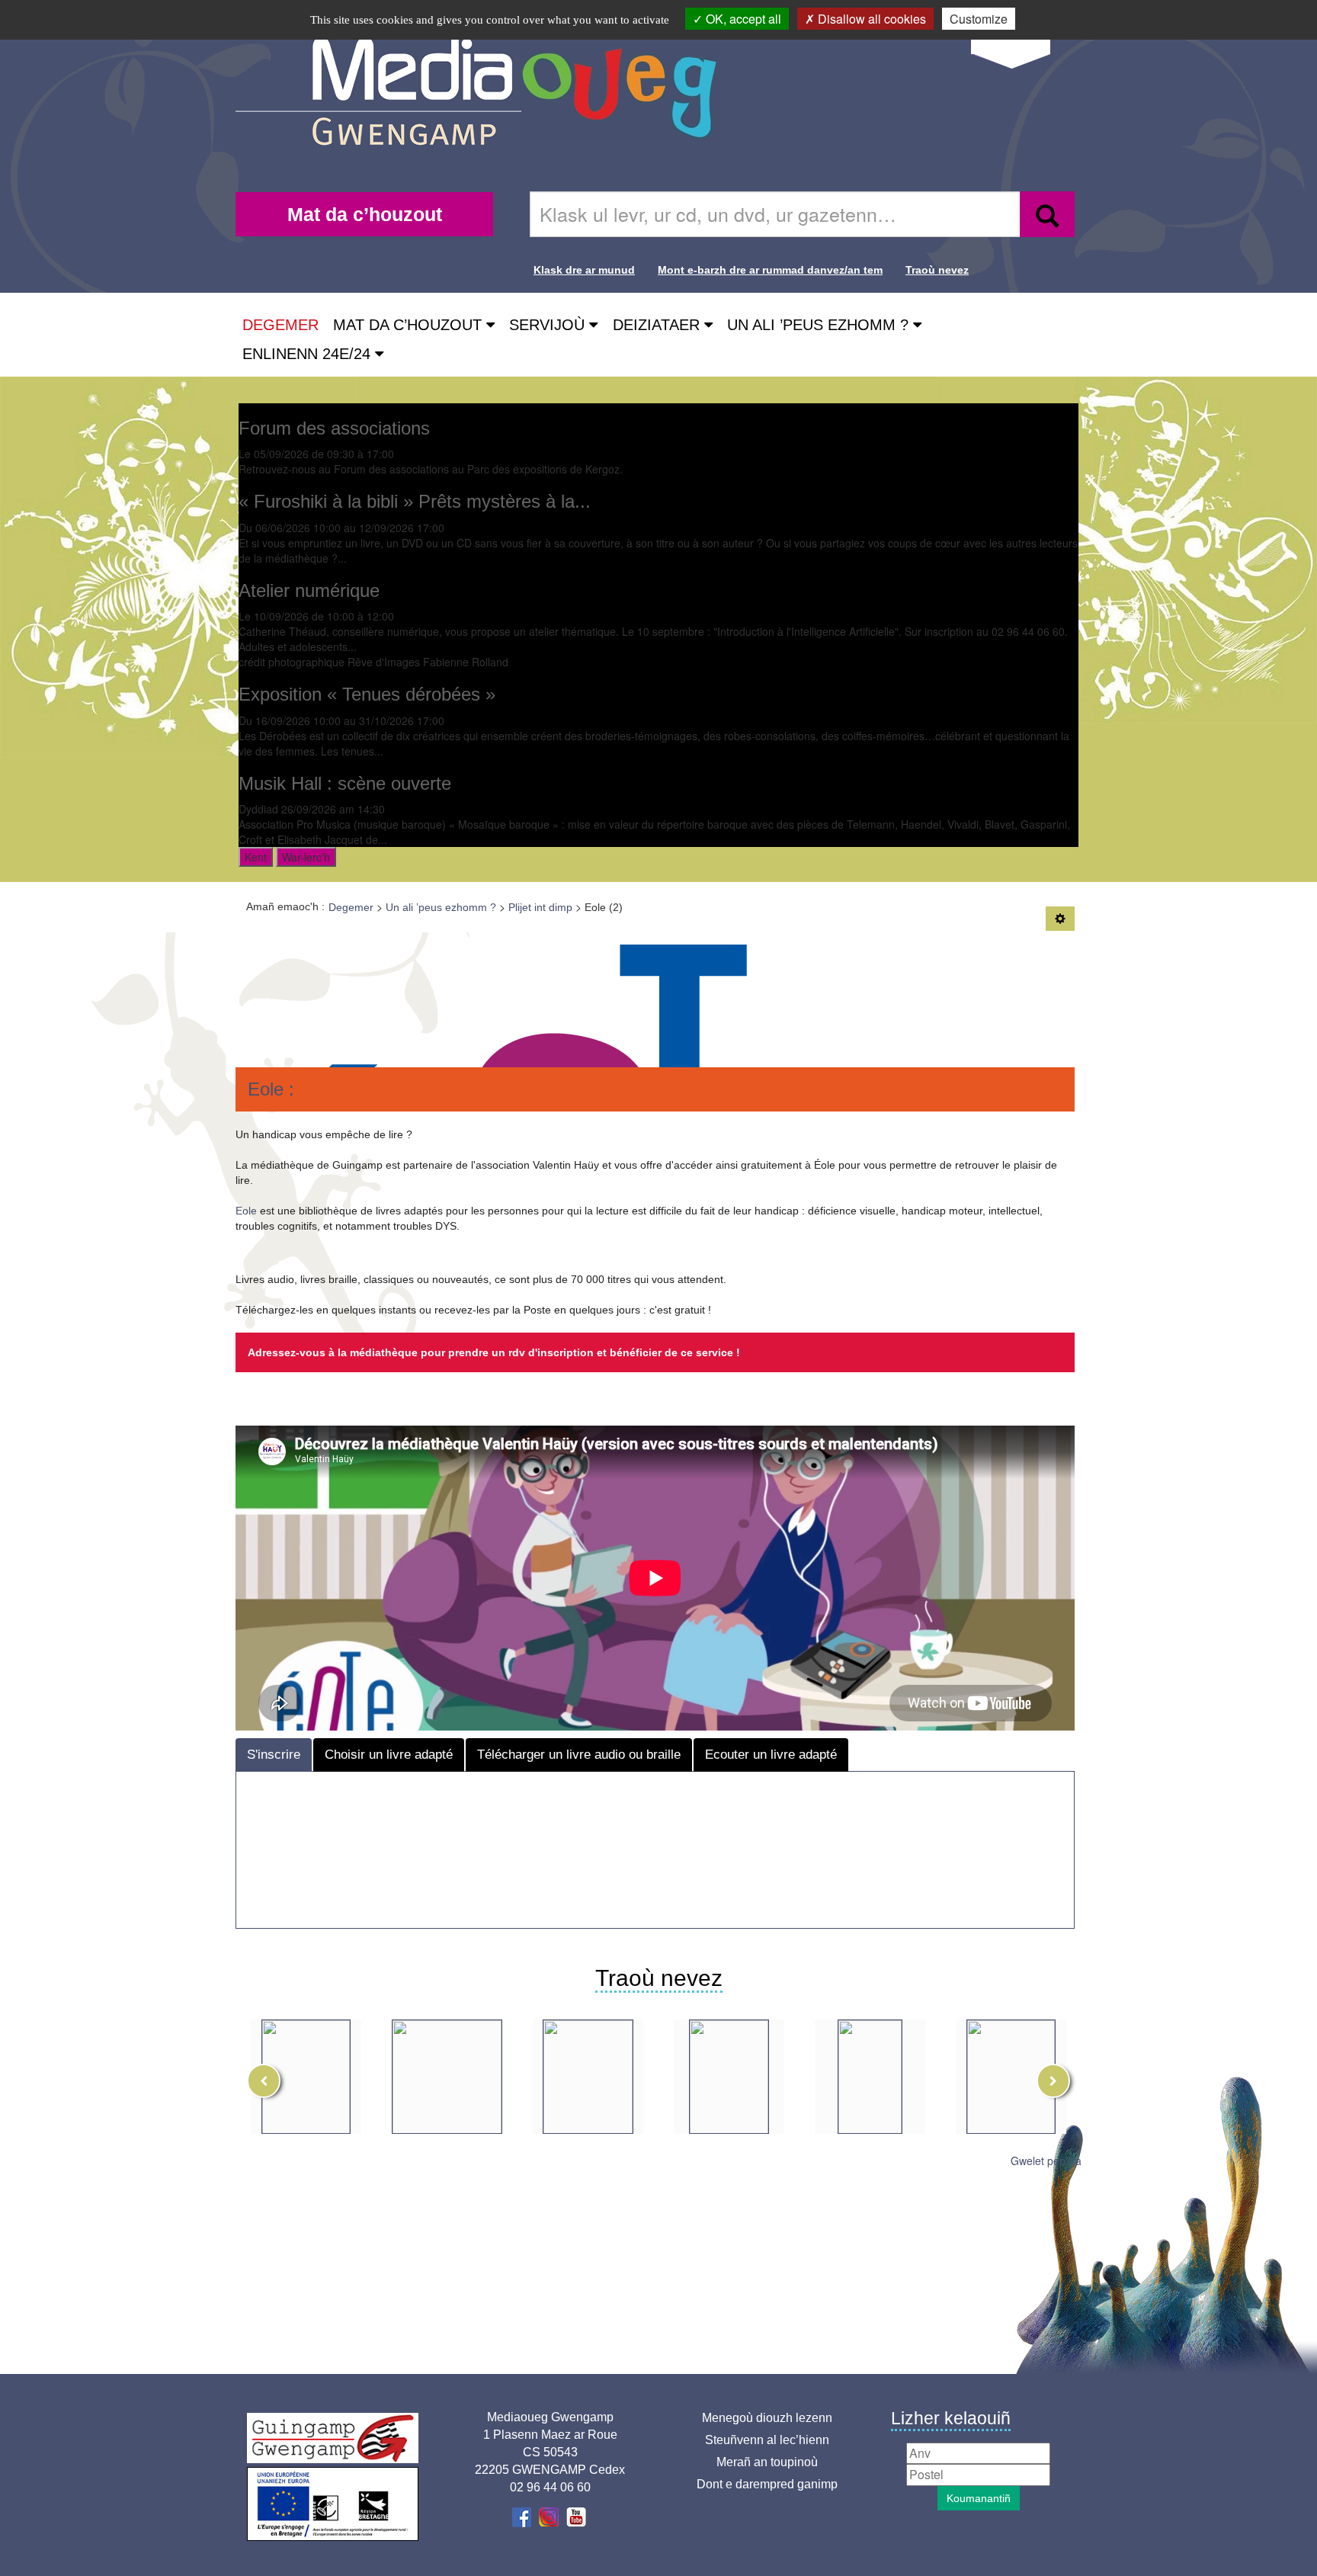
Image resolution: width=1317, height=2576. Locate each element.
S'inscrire (274, 1755)
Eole (246, 1211)
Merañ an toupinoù (767, 2462)
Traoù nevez (937, 270)
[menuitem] (364, 214)
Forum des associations (334, 428)
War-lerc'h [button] (306, 857)
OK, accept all (742, 19)
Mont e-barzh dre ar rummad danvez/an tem (770, 270)
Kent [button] (256, 857)
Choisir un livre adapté (389, 1755)
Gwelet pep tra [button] (1046, 2161)
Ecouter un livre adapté (771, 1755)
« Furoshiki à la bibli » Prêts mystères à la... (415, 501)
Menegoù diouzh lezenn (767, 2418)
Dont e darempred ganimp (767, 2484)
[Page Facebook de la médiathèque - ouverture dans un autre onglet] (523, 2516)
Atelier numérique (309, 590)
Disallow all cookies (870, 19)
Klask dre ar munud (584, 270)
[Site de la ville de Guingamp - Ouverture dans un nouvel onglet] (333, 2438)
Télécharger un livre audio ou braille (579, 1755)
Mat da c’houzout (365, 214)
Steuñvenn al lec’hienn (767, 2440)
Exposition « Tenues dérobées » (367, 694)
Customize (979, 19)
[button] (414, 325)
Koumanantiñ (979, 2498)
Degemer (280, 325)
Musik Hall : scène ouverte (345, 783)
